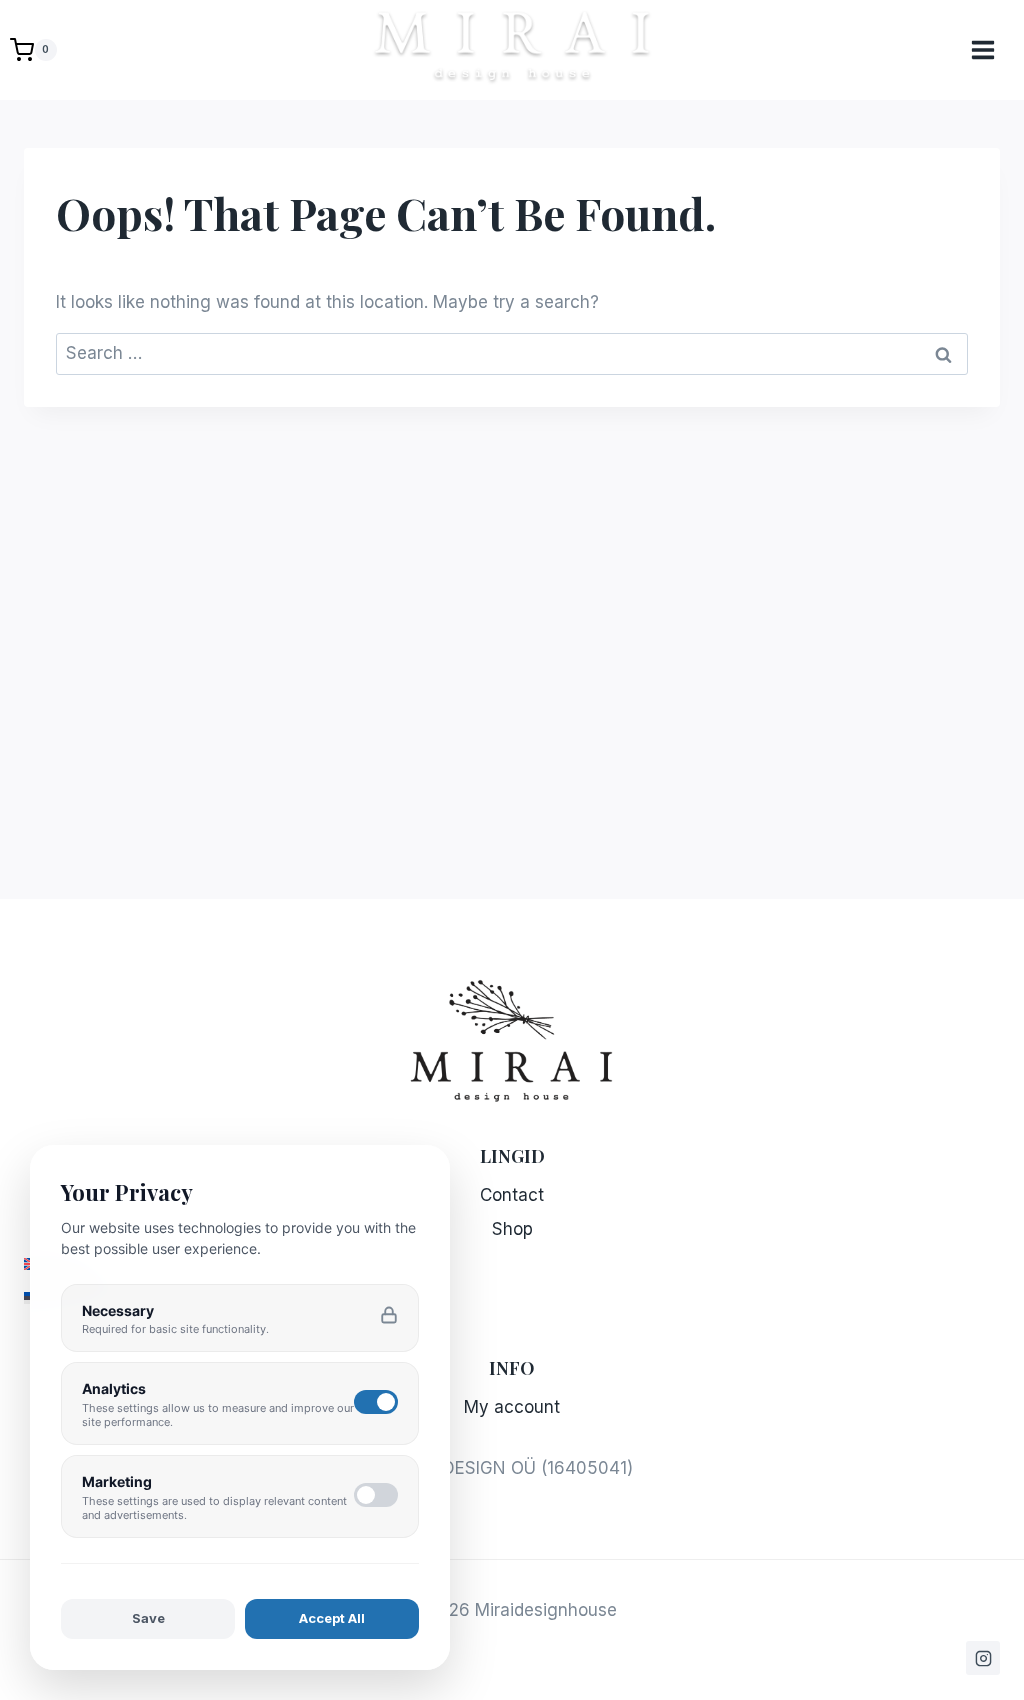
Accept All (332, 1618)
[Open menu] (993, 49)
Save (148, 1618)
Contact (512, 1195)
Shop (512, 1229)
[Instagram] (983, 1658)
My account (512, 1407)
